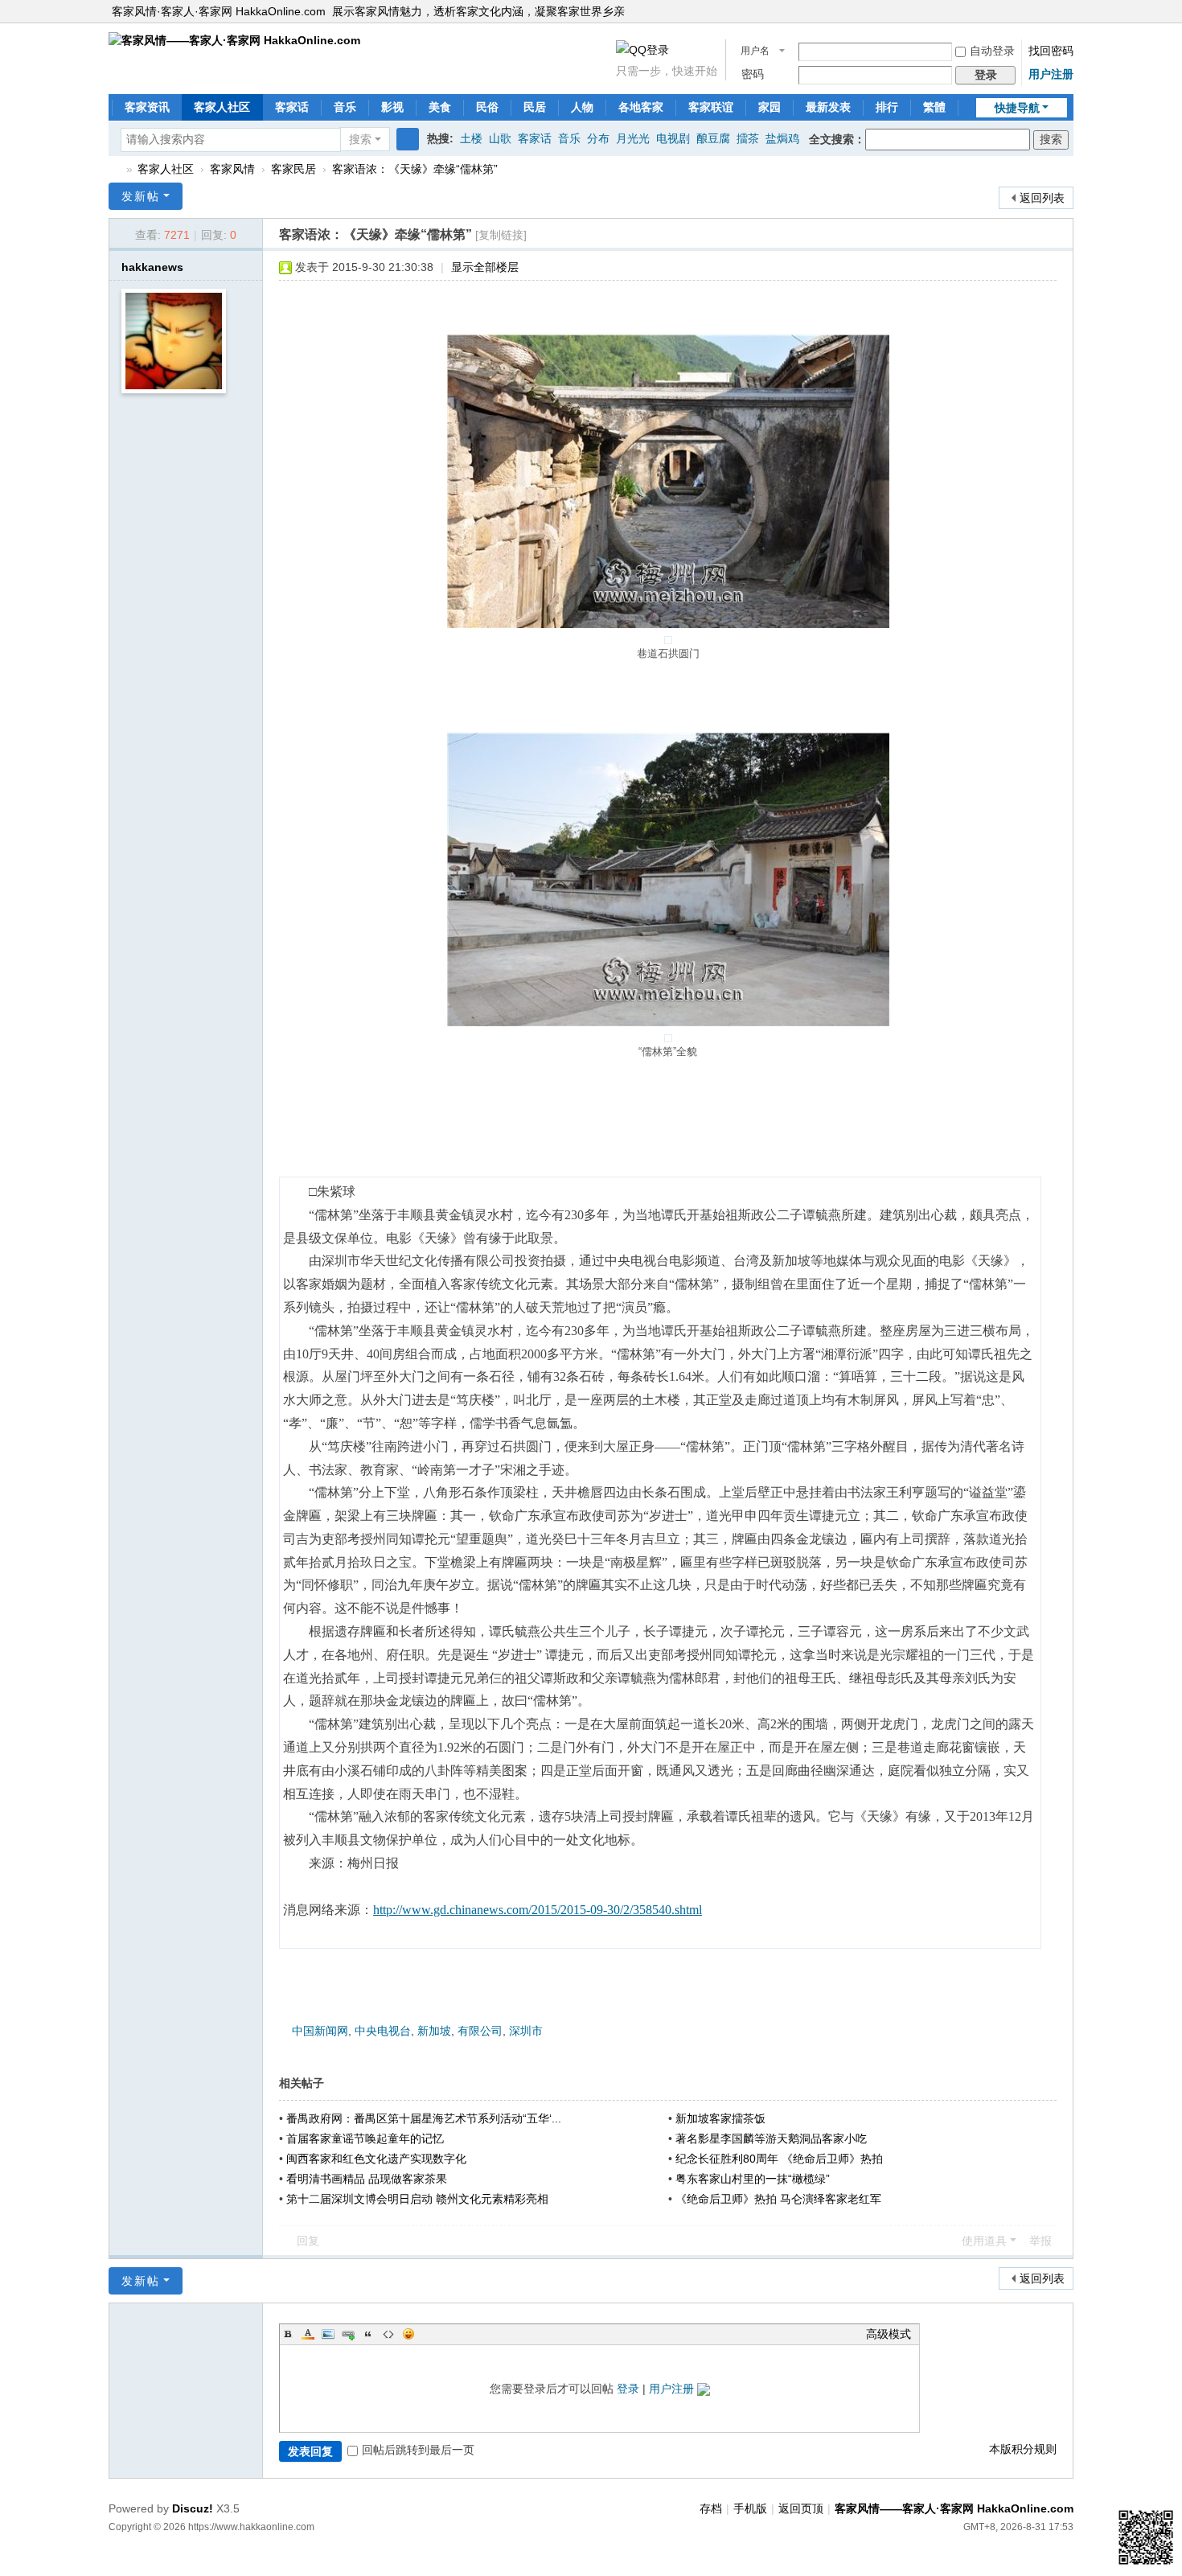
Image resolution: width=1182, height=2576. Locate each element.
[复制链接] (501, 235)
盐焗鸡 (782, 138)
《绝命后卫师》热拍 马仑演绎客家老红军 (778, 2199)
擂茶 (748, 138)
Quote (368, 2334)
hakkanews (152, 267)
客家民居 (293, 169)
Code (388, 2334)
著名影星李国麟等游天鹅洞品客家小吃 (771, 2138)
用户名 (755, 51)
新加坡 (434, 2031)
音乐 (345, 107)
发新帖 (141, 196)
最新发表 (828, 107)
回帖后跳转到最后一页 (418, 2450)
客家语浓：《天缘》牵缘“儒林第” (415, 169)
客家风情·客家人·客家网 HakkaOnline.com (219, 11)
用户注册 (1051, 74)
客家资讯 (147, 107)
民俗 (487, 107)
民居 (535, 107)
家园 (770, 107)
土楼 (471, 138)
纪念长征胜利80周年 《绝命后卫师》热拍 (779, 2159)
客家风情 (232, 169)
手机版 (750, 2508)
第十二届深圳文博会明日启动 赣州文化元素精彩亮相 (417, 2199)
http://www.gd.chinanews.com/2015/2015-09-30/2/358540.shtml (538, 1910)
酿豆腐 (713, 138)
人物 (582, 107)
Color (308, 2334)
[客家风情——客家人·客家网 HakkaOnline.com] (234, 39)
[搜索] (408, 139)
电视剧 (673, 138)
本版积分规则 (1023, 2449)
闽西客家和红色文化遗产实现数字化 (376, 2159)
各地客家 (641, 107)
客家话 (292, 107)
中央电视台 (383, 2031)
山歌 (500, 138)
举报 (1040, 2241)
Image (328, 2334)
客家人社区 (222, 107)
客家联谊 (711, 107)
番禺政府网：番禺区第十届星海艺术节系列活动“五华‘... (424, 2118)
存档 (711, 2508)
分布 (598, 138)
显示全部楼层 (485, 267)
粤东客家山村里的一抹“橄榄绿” (753, 2179)
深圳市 (526, 2031)
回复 (308, 2241)
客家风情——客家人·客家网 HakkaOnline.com (115, 169)
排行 (887, 107)
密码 (753, 74)
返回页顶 (801, 2508)
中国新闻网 (320, 2031)
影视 (392, 107)
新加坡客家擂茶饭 (720, 2118)
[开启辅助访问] (1069, 11)
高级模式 (889, 2334)
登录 (628, 2389)
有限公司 (480, 2031)
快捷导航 (1017, 108)
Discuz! (193, 2508)
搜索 (360, 139)
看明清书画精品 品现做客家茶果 (367, 2179)
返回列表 (1042, 198)
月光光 (633, 138)
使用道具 (984, 2241)
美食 (440, 107)
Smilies (408, 2334)
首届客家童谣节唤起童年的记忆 (365, 2138)
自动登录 (992, 51)
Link (348, 2334)
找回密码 (1051, 51)
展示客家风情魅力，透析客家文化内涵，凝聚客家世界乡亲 (478, 11)
